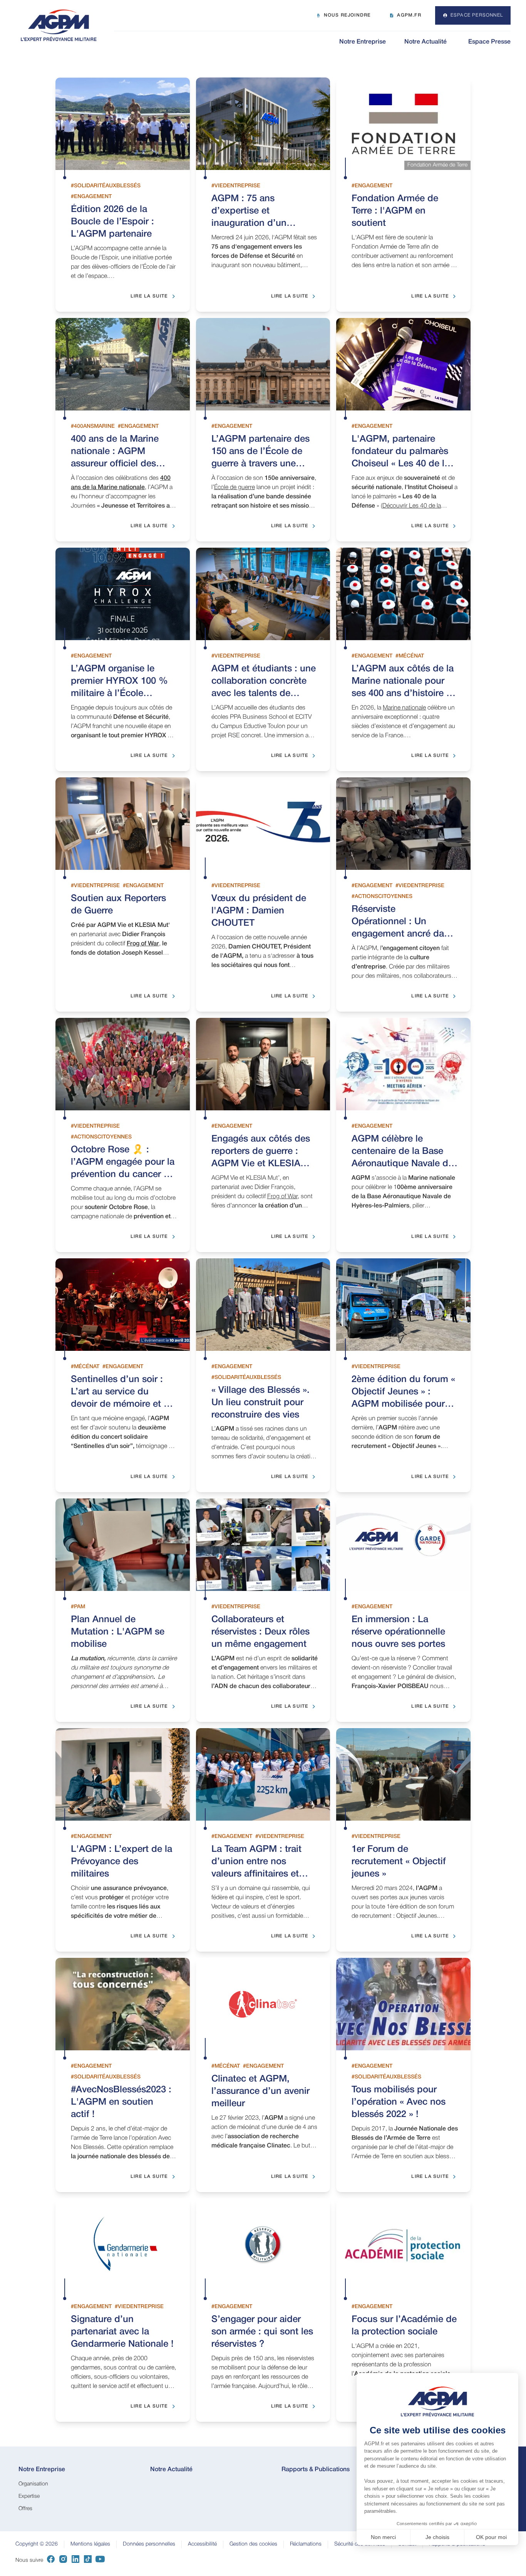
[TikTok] (88, 2561)
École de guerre (235, 488)
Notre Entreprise (363, 42)
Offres (25, 2509)
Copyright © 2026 (37, 2544)
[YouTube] (100, 2561)
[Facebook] (51, 2561)
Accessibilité (202, 2544)
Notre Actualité (425, 42)
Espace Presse (489, 42)
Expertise (29, 2496)
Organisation (33, 2484)
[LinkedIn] (75, 2561)
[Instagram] (63, 2561)
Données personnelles (149, 2544)
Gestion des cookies (253, 2544)
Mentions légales (90, 2544)
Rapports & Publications (316, 2470)
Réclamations (306, 2544)
